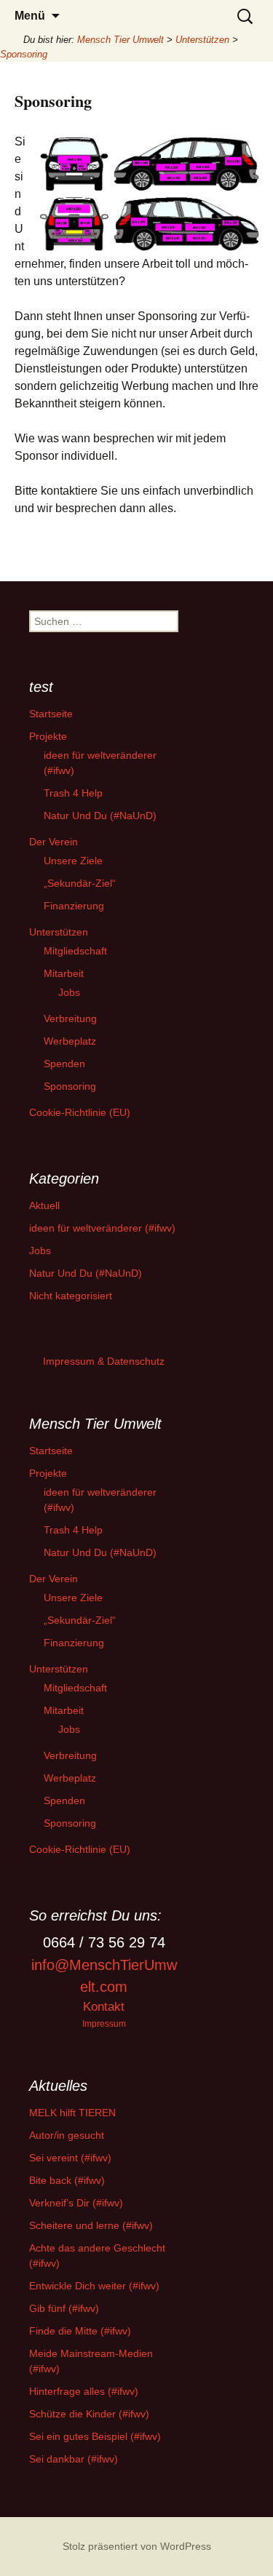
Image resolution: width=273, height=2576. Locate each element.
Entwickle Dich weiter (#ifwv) (94, 2286)
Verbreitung (70, 1018)
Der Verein (54, 842)
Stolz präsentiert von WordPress (137, 2546)
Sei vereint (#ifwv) (70, 2158)
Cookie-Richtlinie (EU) (80, 1112)
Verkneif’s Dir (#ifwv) (76, 2203)
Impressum (104, 2023)
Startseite (51, 714)
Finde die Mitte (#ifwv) (80, 2331)
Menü (30, 16)
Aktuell (44, 1205)
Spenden (64, 1064)
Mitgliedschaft (75, 951)
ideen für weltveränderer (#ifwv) (102, 1228)
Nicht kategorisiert (71, 1296)
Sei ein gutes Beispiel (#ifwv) (95, 2436)
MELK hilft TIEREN (72, 2113)
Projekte (48, 736)
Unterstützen (59, 932)
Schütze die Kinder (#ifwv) (89, 2414)
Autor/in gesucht (67, 2135)
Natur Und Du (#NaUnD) (100, 816)
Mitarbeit (64, 973)
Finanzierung (74, 906)
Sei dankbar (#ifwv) (74, 2459)
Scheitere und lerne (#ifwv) (91, 2225)
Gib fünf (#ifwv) (64, 2308)
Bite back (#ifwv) (67, 2180)
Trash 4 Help (73, 793)
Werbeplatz (70, 1041)
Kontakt (104, 2007)
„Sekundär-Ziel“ (80, 883)
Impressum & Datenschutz (104, 1361)
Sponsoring (70, 1086)
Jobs (69, 992)
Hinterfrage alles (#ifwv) (84, 2391)
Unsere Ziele (73, 861)
